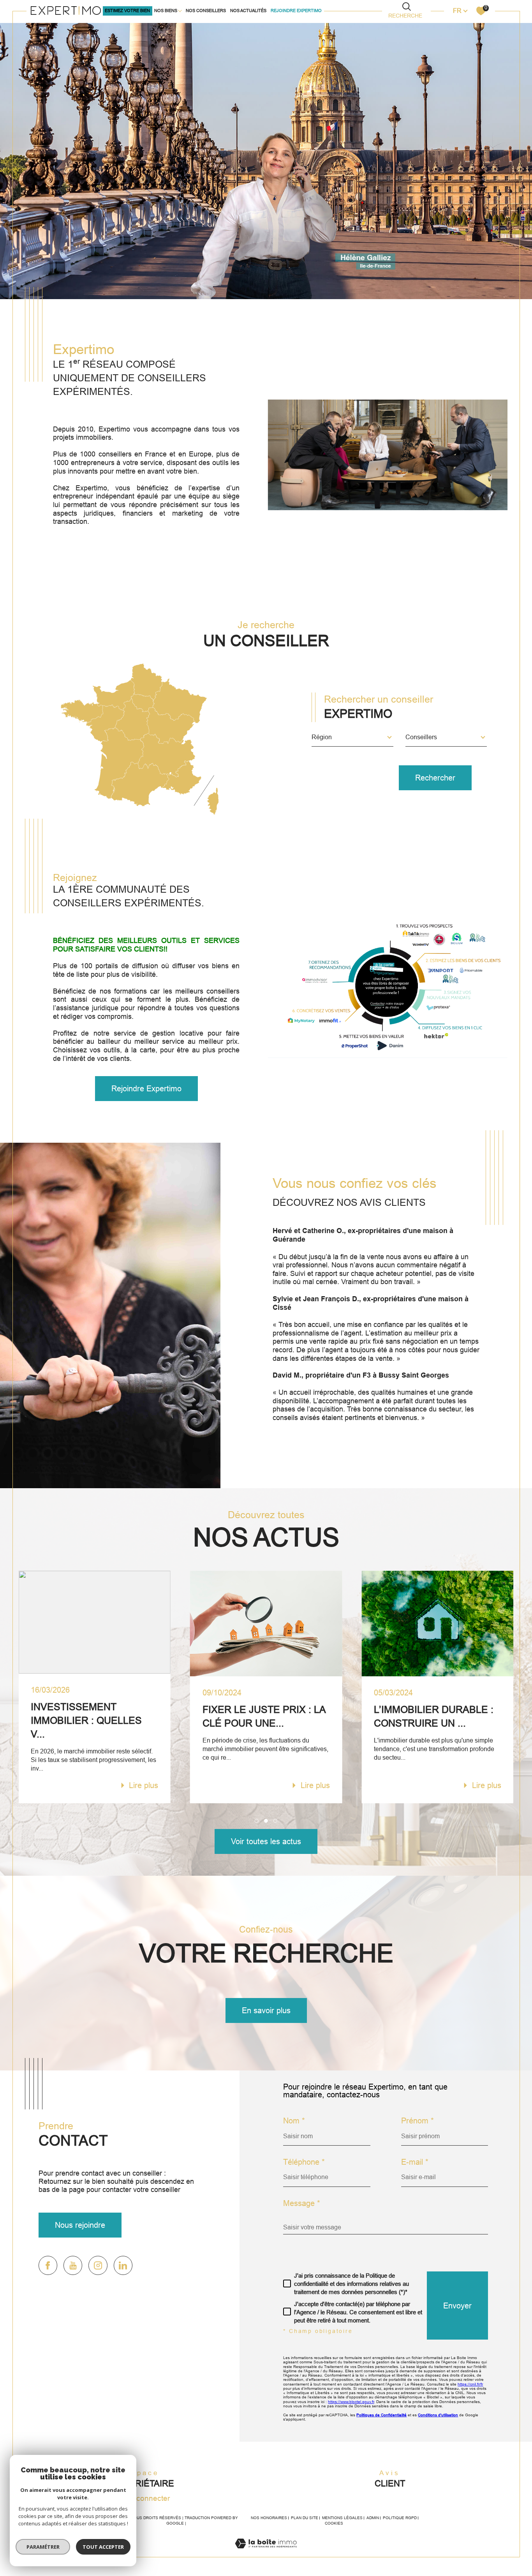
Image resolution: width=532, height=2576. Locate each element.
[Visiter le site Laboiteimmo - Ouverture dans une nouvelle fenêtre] (266, 2552)
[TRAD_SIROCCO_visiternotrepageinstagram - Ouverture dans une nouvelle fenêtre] (98, 2265)
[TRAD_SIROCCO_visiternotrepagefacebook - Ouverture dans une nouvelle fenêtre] (48, 2265)
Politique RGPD (400, 2518)
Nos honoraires (269, 2518)
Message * (302, 2203)
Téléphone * (304, 2162)
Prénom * (417, 2121)
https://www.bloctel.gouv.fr (351, 2402)
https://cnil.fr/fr (470, 2384)
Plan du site (305, 2518)
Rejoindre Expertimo (296, 11)
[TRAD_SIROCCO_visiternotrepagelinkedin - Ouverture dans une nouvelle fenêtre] (123, 2265)
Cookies (334, 2523)
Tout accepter (103, 2547)
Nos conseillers (206, 11)
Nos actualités (248, 11)
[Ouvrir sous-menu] (180, 10)
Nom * (294, 2121)
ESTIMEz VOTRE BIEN (127, 11)
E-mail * (415, 2162)
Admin (373, 2518)
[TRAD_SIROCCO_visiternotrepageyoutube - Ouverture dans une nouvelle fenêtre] (73, 2265)
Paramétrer (43, 2547)
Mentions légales (342, 2518)
